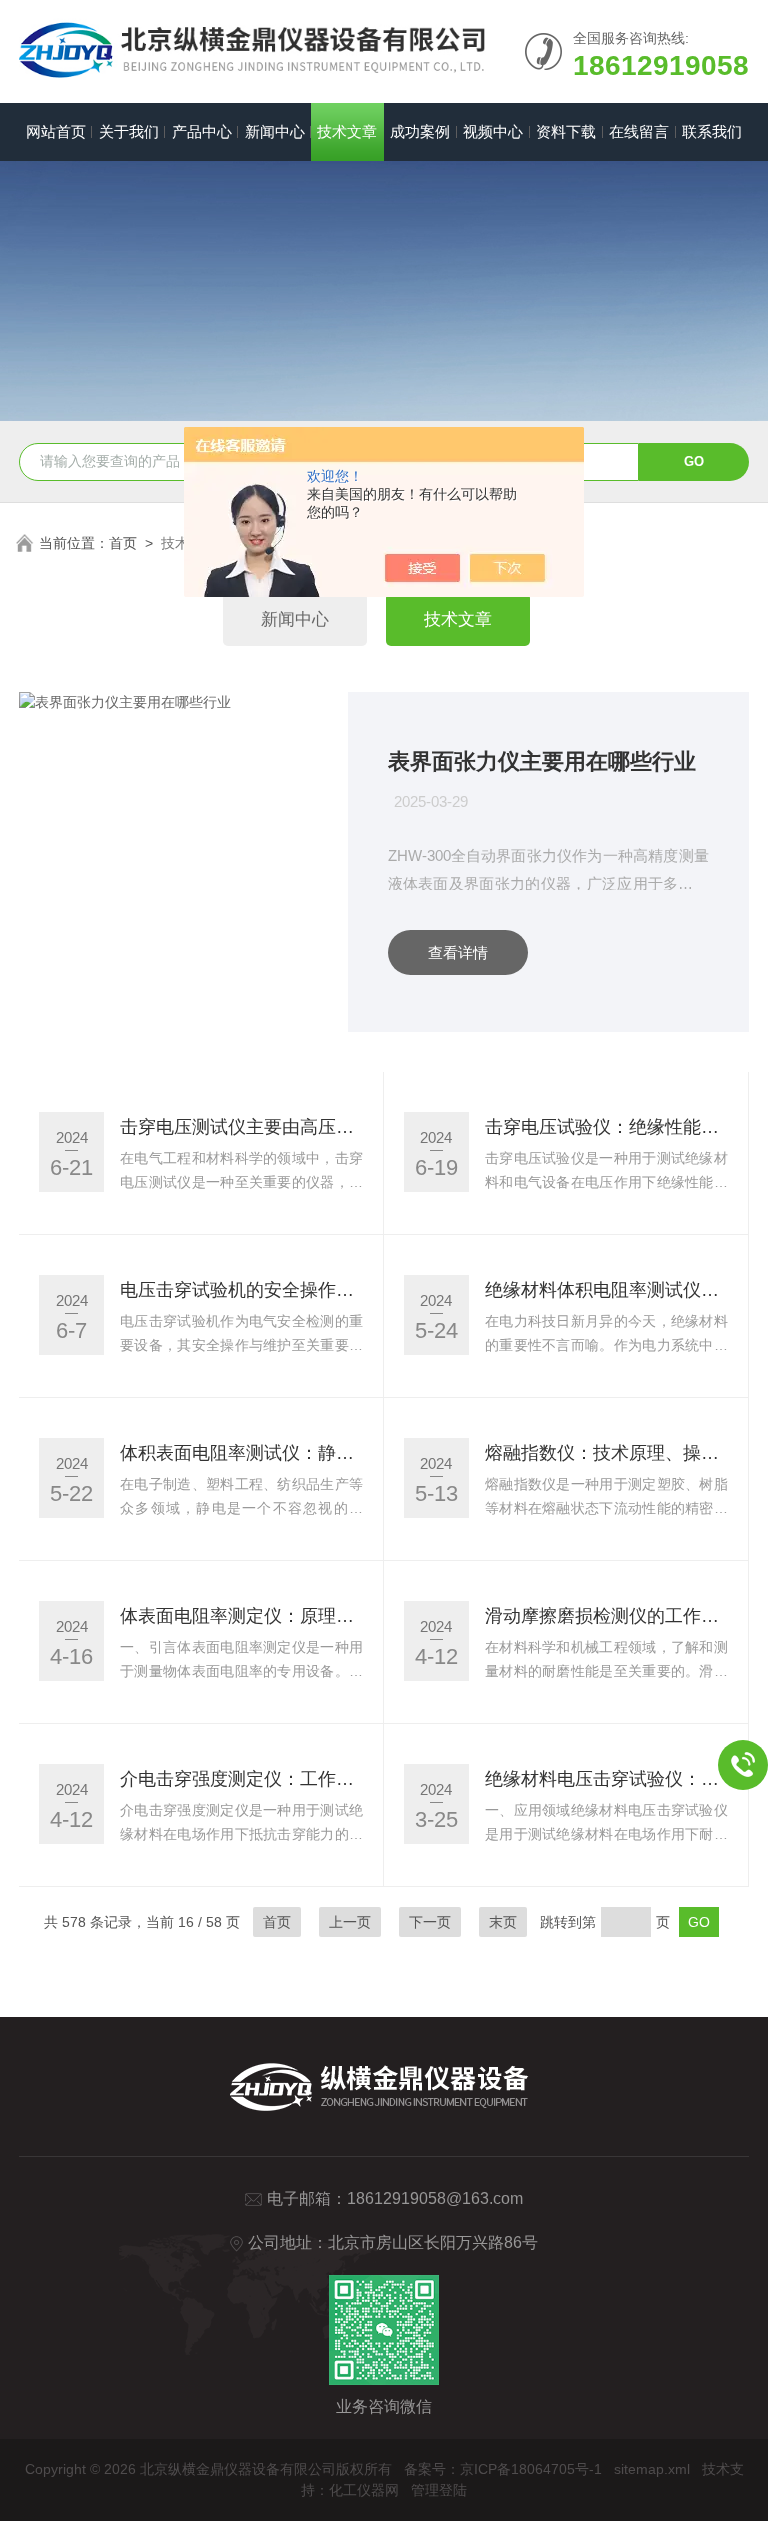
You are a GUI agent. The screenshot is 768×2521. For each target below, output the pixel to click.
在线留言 (639, 131)
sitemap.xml (652, 2469)
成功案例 (420, 131)
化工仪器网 (364, 2490)
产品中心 (202, 131)
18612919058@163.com (435, 2198)
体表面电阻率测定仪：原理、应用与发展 (241, 1616)
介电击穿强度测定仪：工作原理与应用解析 (241, 1779)
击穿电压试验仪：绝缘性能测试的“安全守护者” (606, 1127)
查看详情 (458, 952)
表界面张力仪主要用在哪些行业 (542, 761)
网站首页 (56, 131)
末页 (503, 1922)
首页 (123, 543)
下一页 (430, 1922)
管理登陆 (439, 2490)
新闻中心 (275, 131)
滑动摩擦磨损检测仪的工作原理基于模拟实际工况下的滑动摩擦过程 (606, 1616)
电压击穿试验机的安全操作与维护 (241, 1290)
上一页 (350, 1922)
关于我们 (129, 131)
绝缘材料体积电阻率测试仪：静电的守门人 (606, 1290)
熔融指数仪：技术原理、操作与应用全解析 (606, 1453)
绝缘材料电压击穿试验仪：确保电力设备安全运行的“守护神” (606, 1779)
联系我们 (712, 131)
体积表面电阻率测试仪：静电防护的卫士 (241, 1453)
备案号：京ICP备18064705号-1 (503, 2469)
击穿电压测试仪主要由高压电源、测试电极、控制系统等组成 (241, 1127)
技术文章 (347, 131)
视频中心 (493, 131)
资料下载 (566, 131)
